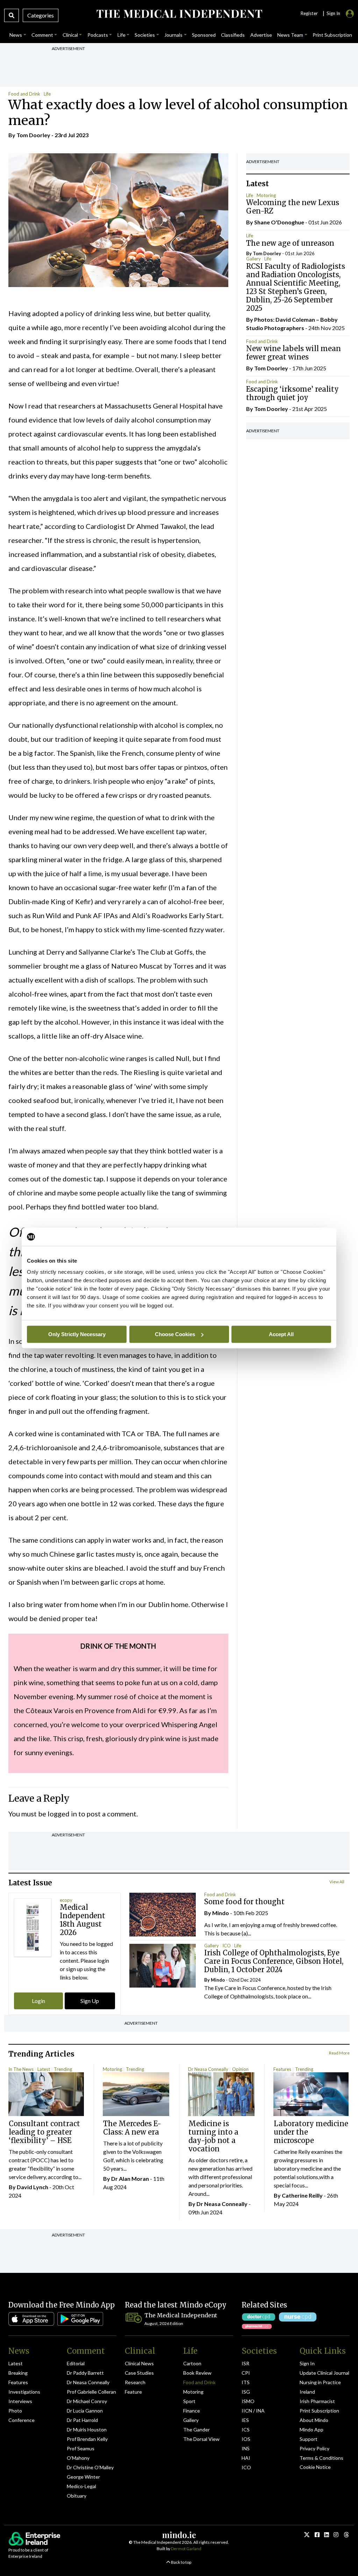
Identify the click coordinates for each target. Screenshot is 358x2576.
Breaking (18, 2373)
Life (47, 94)
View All (337, 1882)
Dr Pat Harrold (82, 2420)
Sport (189, 2401)
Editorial (76, 2363)
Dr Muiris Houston (87, 2430)
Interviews (20, 2401)
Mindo (221, 1913)
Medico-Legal (81, 2486)
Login (38, 2001)
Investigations (24, 2392)
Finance (192, 2411)
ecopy (66, 1900)
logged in (62, 1814)
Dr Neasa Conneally (208, 2069)
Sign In (307, 2363)
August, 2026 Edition (164, 2323)
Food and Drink (24, 94)
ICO (227, 1946)
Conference (22, 2420)
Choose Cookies (175, 1334)
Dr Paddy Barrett (85, 2373)
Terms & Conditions (321, 2458)
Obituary (77, 2496)
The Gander (196, 2430)
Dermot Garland (186, 2549)
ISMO (248, 2401)
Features (282, 2069)
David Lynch (33, 2187)
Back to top (181, 2562)
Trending (63, 2069)
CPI (246, 2373)
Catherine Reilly (302, 2195)
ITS (246, 2382)
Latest (44, 2069)
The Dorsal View (201, 2439)
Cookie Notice (315, 2467)
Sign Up (90, 2001)
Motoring (266, 195)
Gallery (253, 259)
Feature (133, 2392)
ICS (246, 2430)
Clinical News (139, 2363)
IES (245, 2420)
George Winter (83, 2477)
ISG (246, 2392)
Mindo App (312, 2430)
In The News (21, 2069)
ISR (245, 2363)
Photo (15, 2411)
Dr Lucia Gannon (85, 2411)
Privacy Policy (314, 2448)
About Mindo (314, 2420)
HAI (246, 2458)
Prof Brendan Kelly (87, 2439)
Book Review (197, 2373)
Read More (339, 2053)
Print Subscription (319, 2411)
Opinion (240, 2069)
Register (309, 13)
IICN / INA (253, 2411)
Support (309, 2439)
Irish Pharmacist (317, 2401)
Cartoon (192, 2363)
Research (135, 2382)
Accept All (281, 1334)
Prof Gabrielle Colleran (91, 2392)
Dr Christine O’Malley (90, 2467)
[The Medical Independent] (179, 14)
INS (246, 2448)
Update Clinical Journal (324, 2373)
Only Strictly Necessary (77, 1334)
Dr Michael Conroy (87, 2401)
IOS (246, 2439)
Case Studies (139, 2373)
